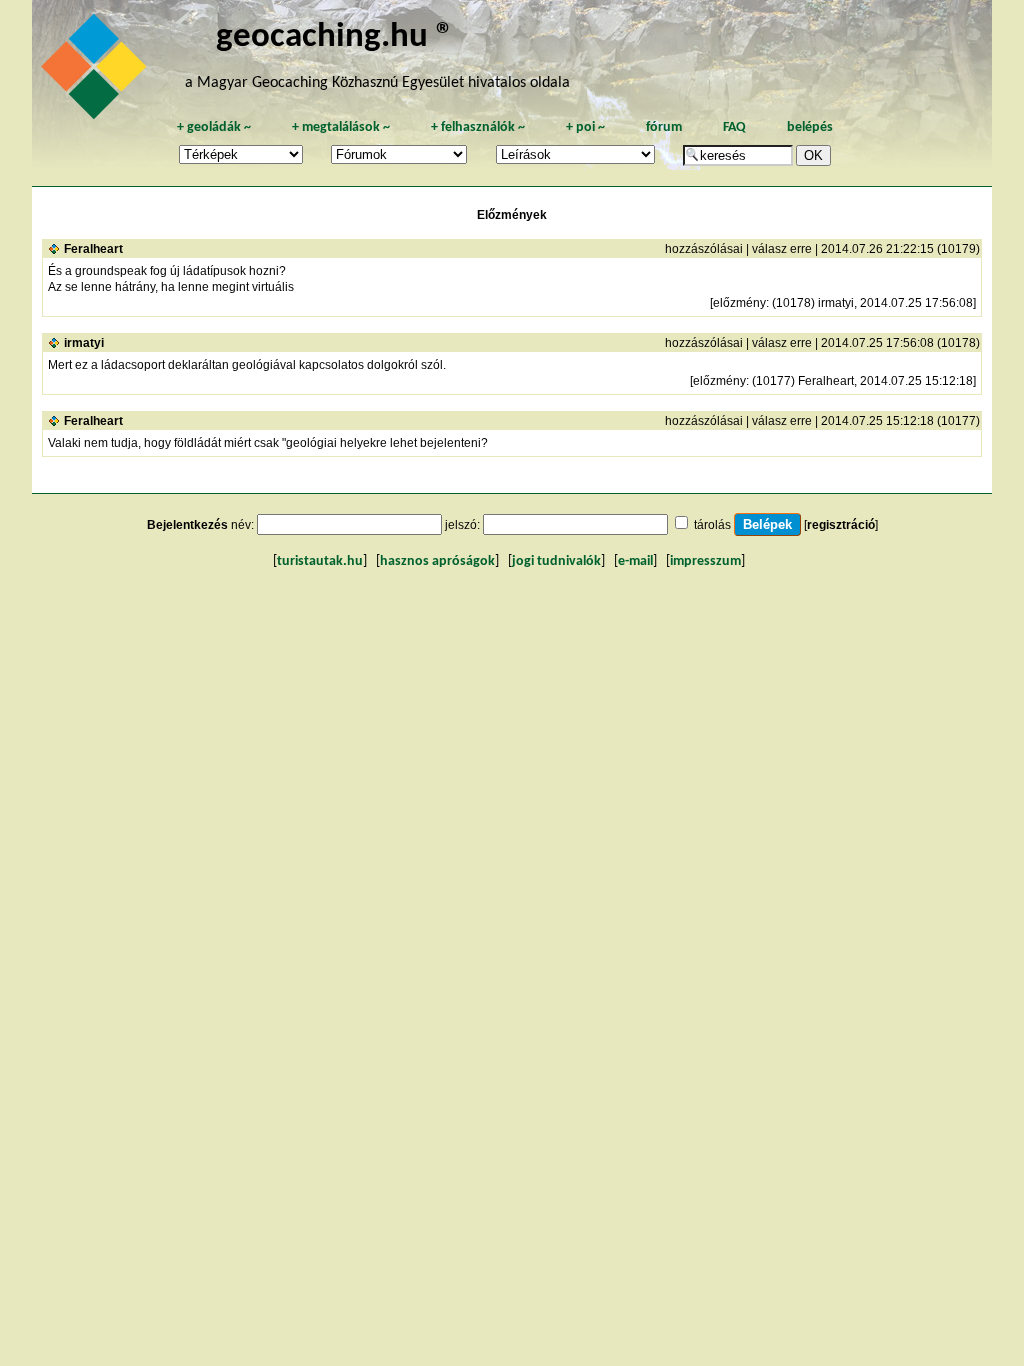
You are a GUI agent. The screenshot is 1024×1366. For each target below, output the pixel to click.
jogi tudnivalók (556, 561)
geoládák (214, 127)
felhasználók (478, 127)
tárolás (712, 525)
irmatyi (84, 343)
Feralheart (93, 249)
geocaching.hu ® (335, 37)
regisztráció (841, 525)
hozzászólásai (704, 249)
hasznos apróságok (437, 561)
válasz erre (782, 249)
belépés (810, 127)
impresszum (705, 561)
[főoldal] (97, 72)
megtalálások (341, 127)
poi (585, 127)
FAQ (734, 127)
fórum (664, 127)
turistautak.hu (320, 561)
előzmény (739, 303)
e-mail (635, 561)
